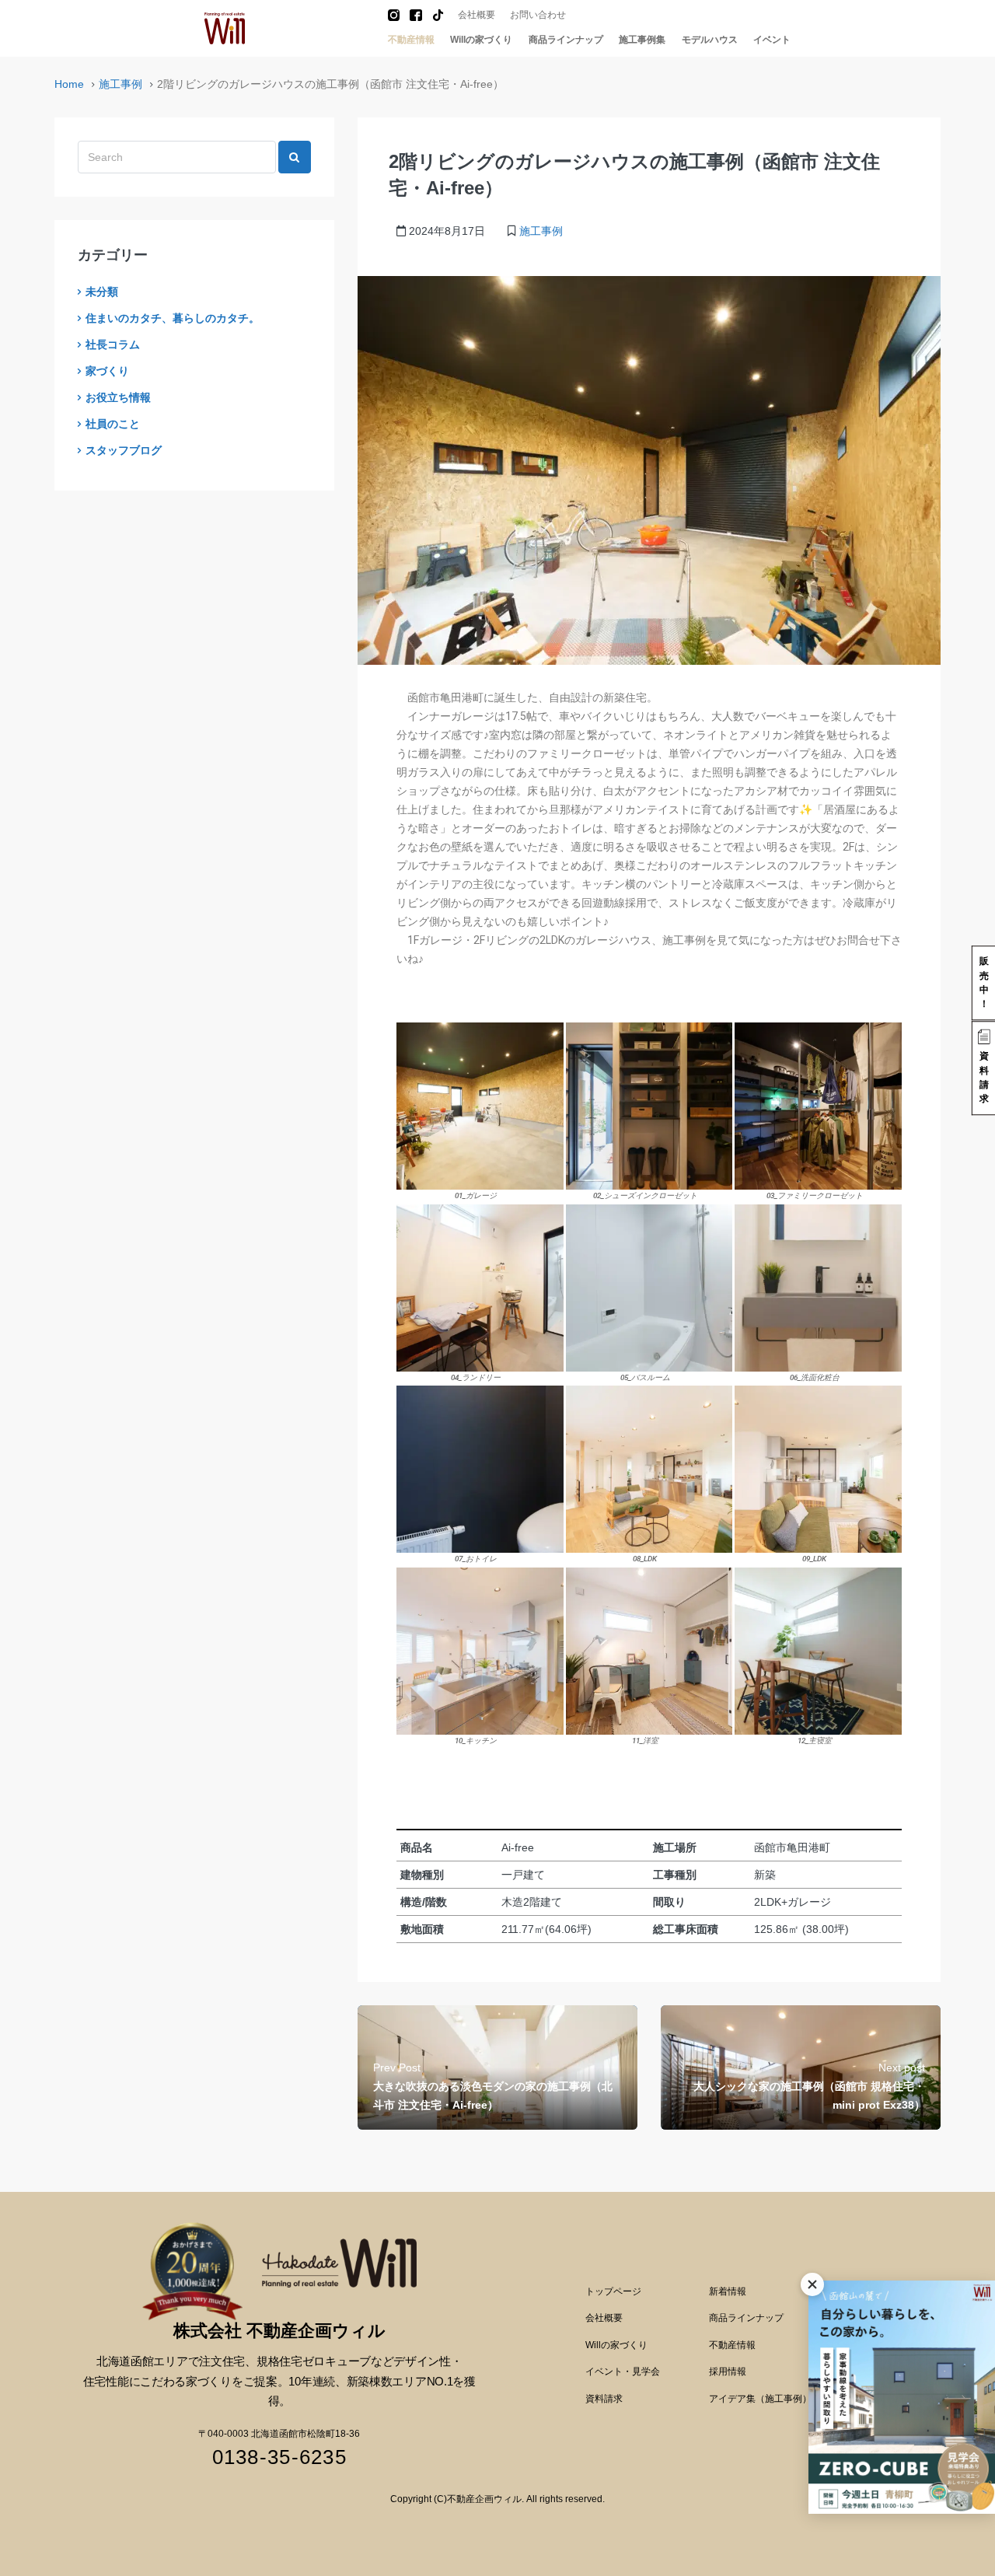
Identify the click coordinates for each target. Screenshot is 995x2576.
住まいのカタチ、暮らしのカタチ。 (173, 318)
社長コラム (113, 344)
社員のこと (113, 424)
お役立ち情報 (118, 397)
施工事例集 (642, 40)
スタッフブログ (124, 450)
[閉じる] (812, 2284)
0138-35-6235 (279, 2457)
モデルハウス (710, 40)
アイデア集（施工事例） (760, 2399)
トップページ (613, 2291)
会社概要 (477, 15)
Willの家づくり (481, 40)
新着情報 (728, 2291)
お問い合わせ (538, 15)
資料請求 (604, 2399)
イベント (772, 40)
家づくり (107, 371)
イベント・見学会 (623, 2372)
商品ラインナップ (566, 40)
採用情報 (728, 2372)
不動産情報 (411, 40)
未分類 (102, 292)
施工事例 (120, 84)
